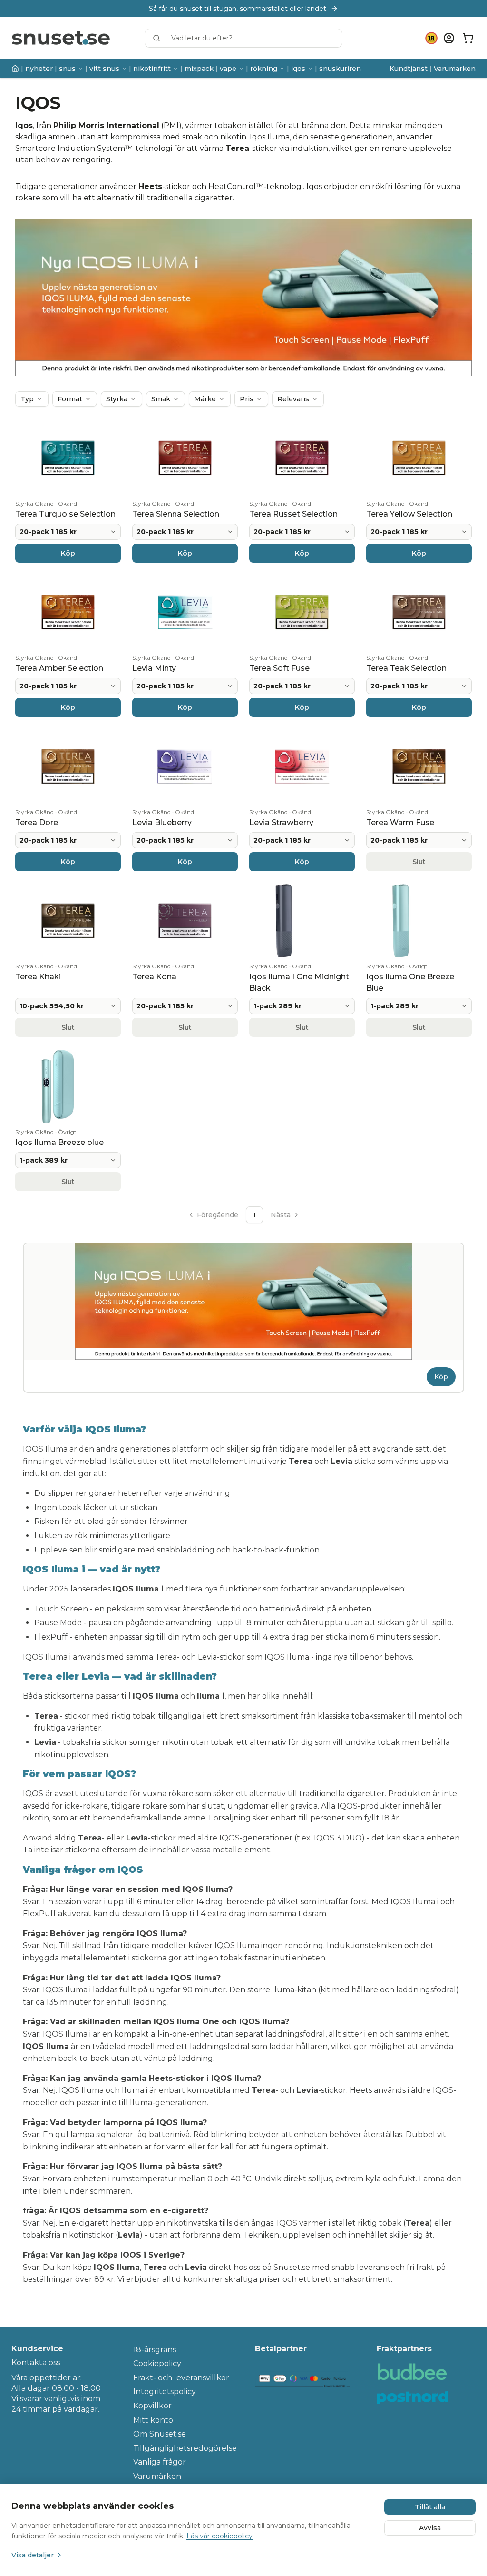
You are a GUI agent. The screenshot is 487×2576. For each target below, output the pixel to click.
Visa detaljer (33, 2555)
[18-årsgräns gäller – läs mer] (431, 38)
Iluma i (135, 2090)
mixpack (199, 69)
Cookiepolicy (157, 2363)
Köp (441, 1377)
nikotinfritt (152, 69)
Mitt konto (153, 2420)
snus (67, 69)
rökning (264, 69)
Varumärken (455, 69)
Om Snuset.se (160, 2434)
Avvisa (430, 2528)
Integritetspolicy (165, 2392)
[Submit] (161, 38)
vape (228, 69)
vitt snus (104, 69)
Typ (27, 399)
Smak (161, 399)
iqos (298, 69)
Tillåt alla (430, 2507)
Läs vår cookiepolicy (219, 2536)
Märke (205, 399)
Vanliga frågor (160, 2462)
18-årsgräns (155, 2350)
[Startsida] (15, 69)
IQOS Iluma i (138, 1589)
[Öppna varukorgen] (468, 38)
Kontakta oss (36, 2362)
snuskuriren (340, 69)
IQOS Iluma (81, 2090)
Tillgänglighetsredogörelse (183, 2448)
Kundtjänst (409, 69)
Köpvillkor (152, 2406)
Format (70, 399)
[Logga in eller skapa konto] (449, 38)
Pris (247, 399)
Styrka (117, 399)
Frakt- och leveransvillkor (181, 2378)
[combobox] (243, 38)
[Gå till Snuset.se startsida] (61, 38)
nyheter (39, 69)
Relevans (293, 399)
